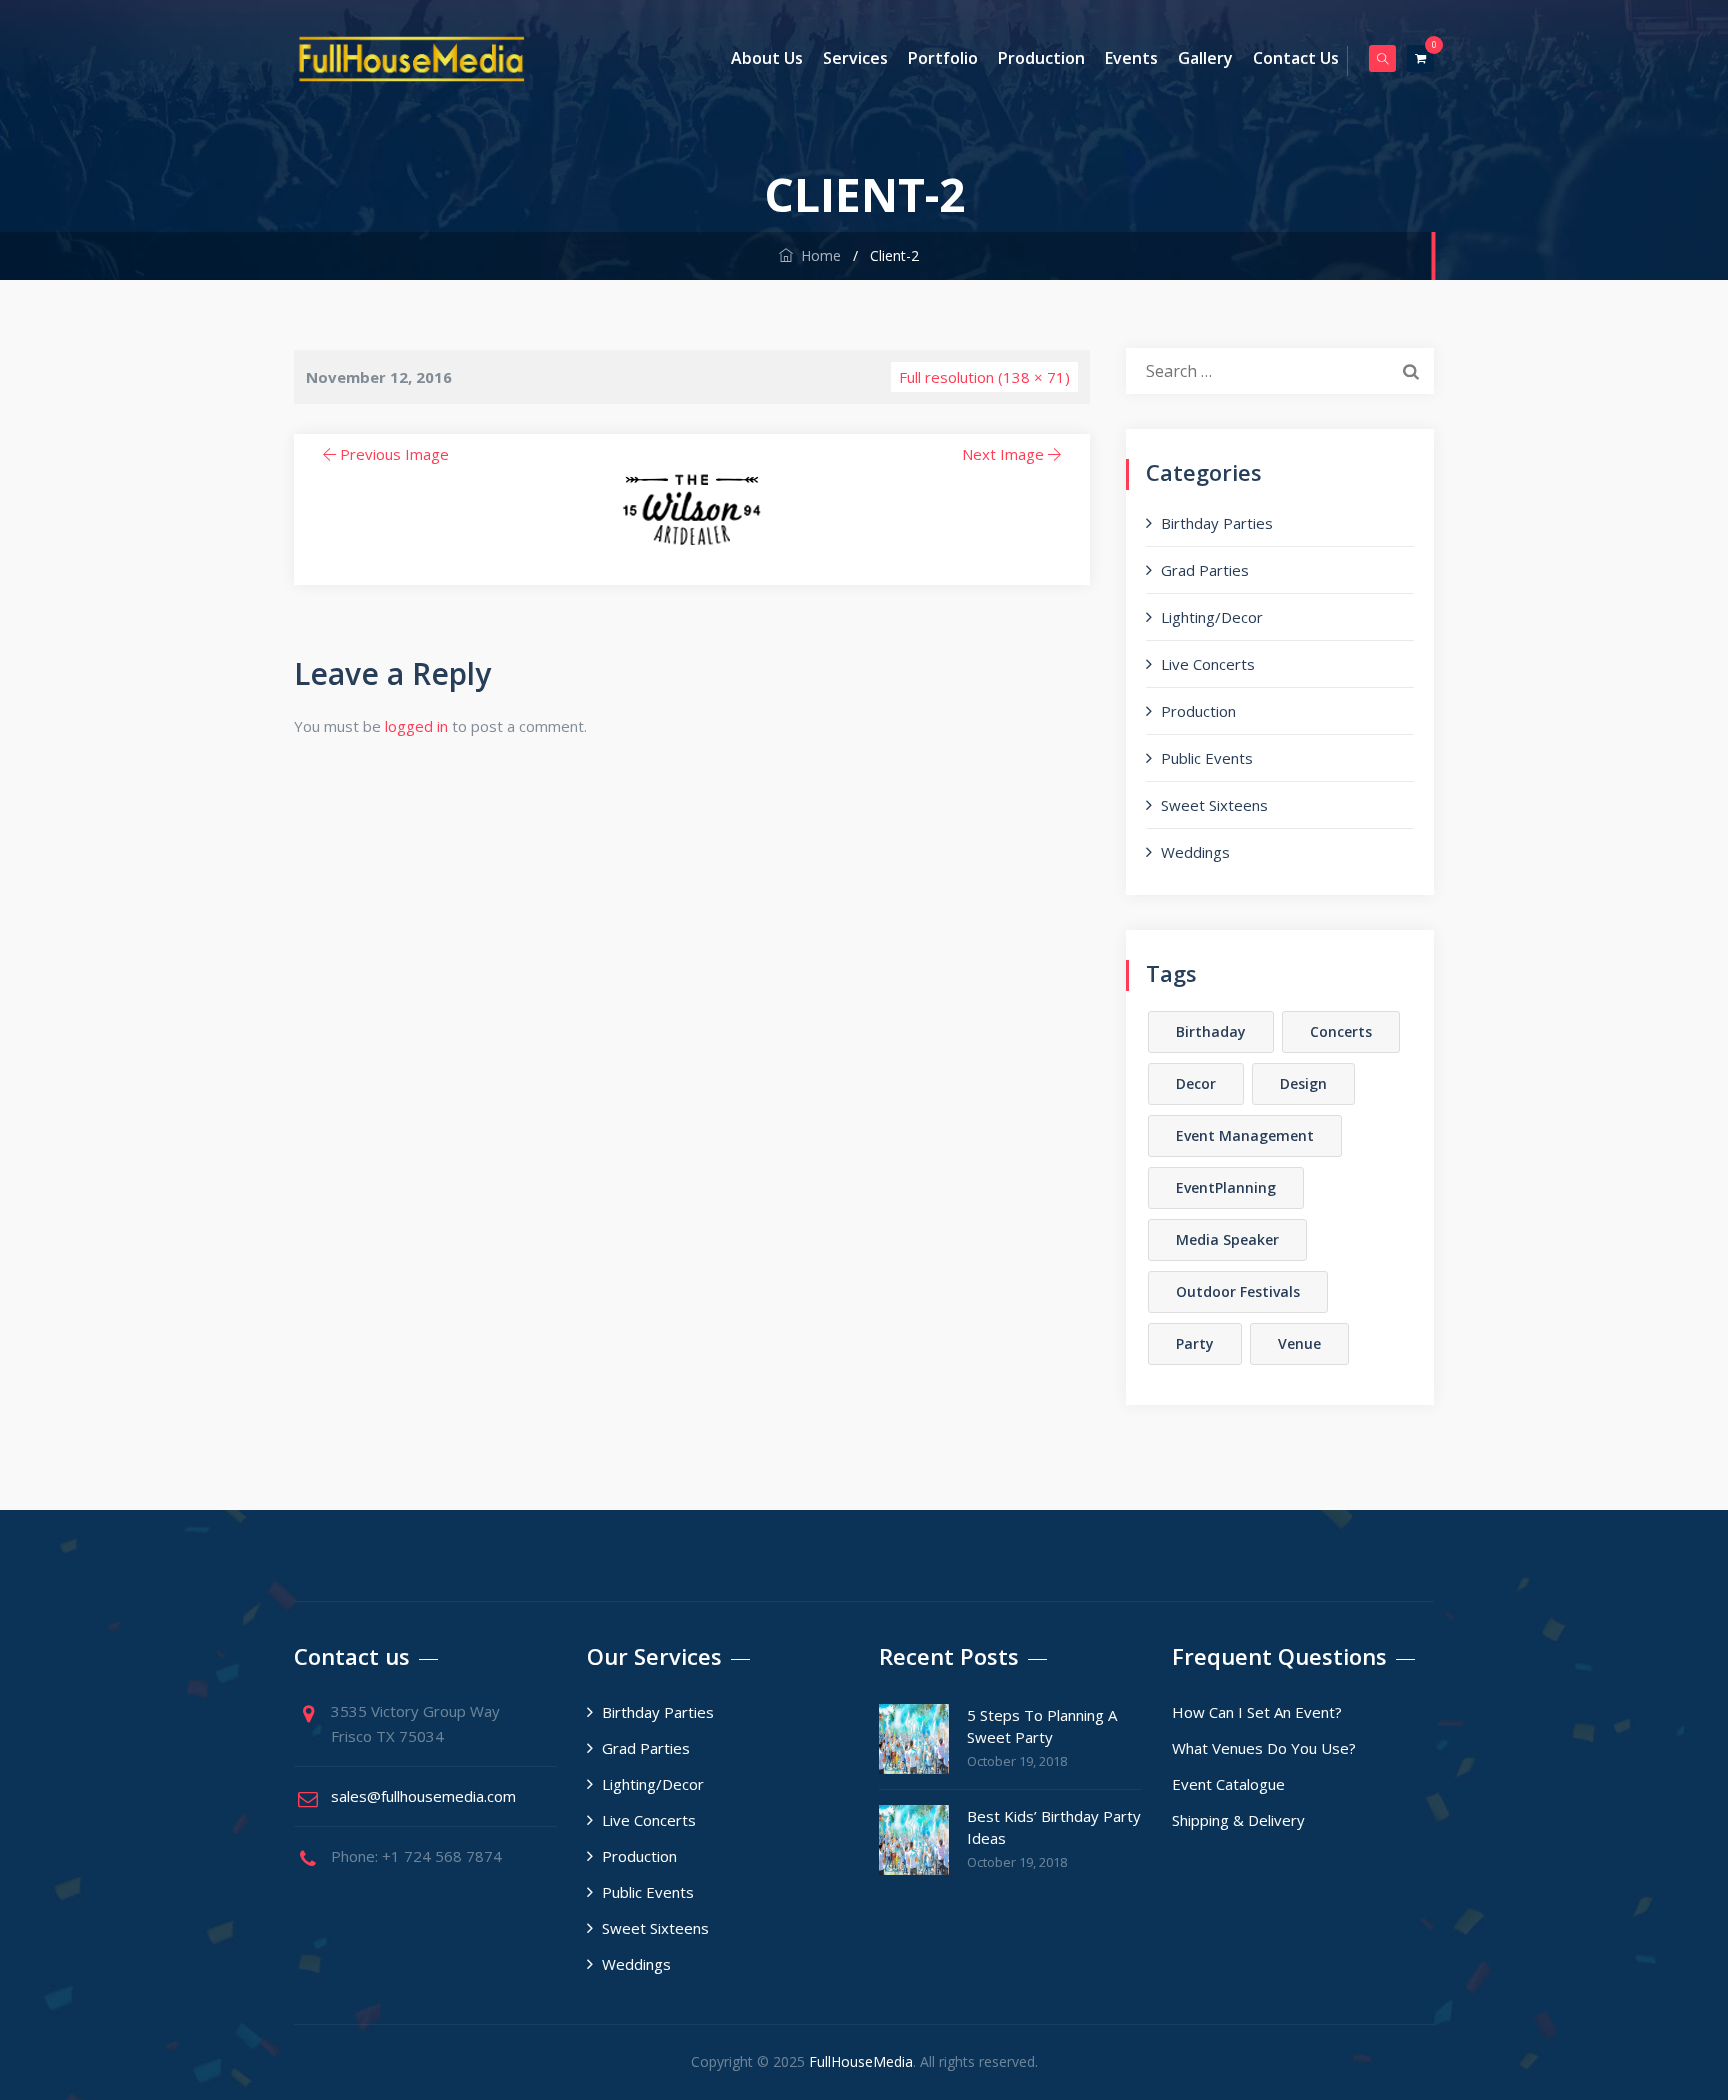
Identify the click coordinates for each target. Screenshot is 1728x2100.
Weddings (1195, 852)
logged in (416, 726)
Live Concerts (1208, 664)
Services (855, 58)
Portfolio (943, 58)
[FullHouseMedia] (411, 58)
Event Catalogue (1228, 1784)
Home (817, 255)
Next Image (1003, 454)
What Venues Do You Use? (1264, 1748)
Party (1195, 1343)
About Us (767, 58)
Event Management (1245, 1135)
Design (1303, 1083)
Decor (1196, 1083)
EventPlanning (1226, 1187)
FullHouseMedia (861, 2061)
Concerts (1341, 1031)
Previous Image (394, 454)
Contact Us (1296, 58)
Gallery (1205, 58)
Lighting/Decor (1212, 617)
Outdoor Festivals (1238, 1291)
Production (1041, 58)
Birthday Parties (1217, 523)
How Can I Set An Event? (1257, 1712)
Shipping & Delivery (1238, 1820)
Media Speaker (1227, 1239)
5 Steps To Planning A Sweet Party (1042, 1726)
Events (1131, 58)
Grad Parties (1205, 570)
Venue (1299, 1343)
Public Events (1207, 758)
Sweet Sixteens (1214, 805)
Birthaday (1211, 1031)
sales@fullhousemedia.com (423, 1796)
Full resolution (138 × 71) (984, 377)
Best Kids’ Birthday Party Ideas (1054, 1827)
